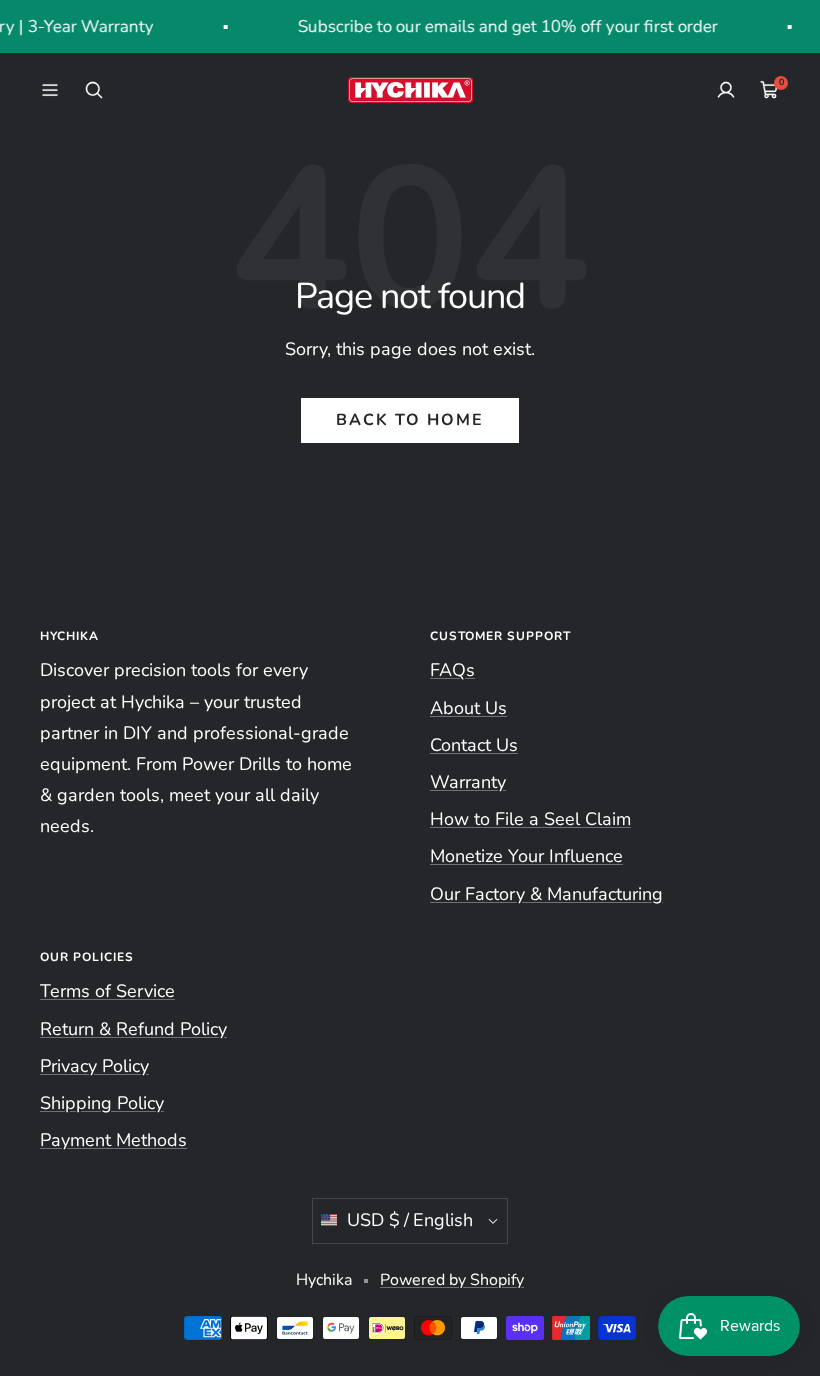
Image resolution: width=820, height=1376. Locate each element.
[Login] (726, 90)
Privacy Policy (94, 1066)
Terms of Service (107, 991)
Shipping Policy (102, 1103)
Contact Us (474, 745)
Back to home (410, 420)
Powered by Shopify (452, 1280)
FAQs (452, 670)
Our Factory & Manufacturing (546, 894)
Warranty (468, 782)
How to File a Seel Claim (530, 819)
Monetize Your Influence (526, 856)
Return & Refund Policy (133, 1029)
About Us (468, 708)
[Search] (94, 90)
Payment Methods (113, 1140)
